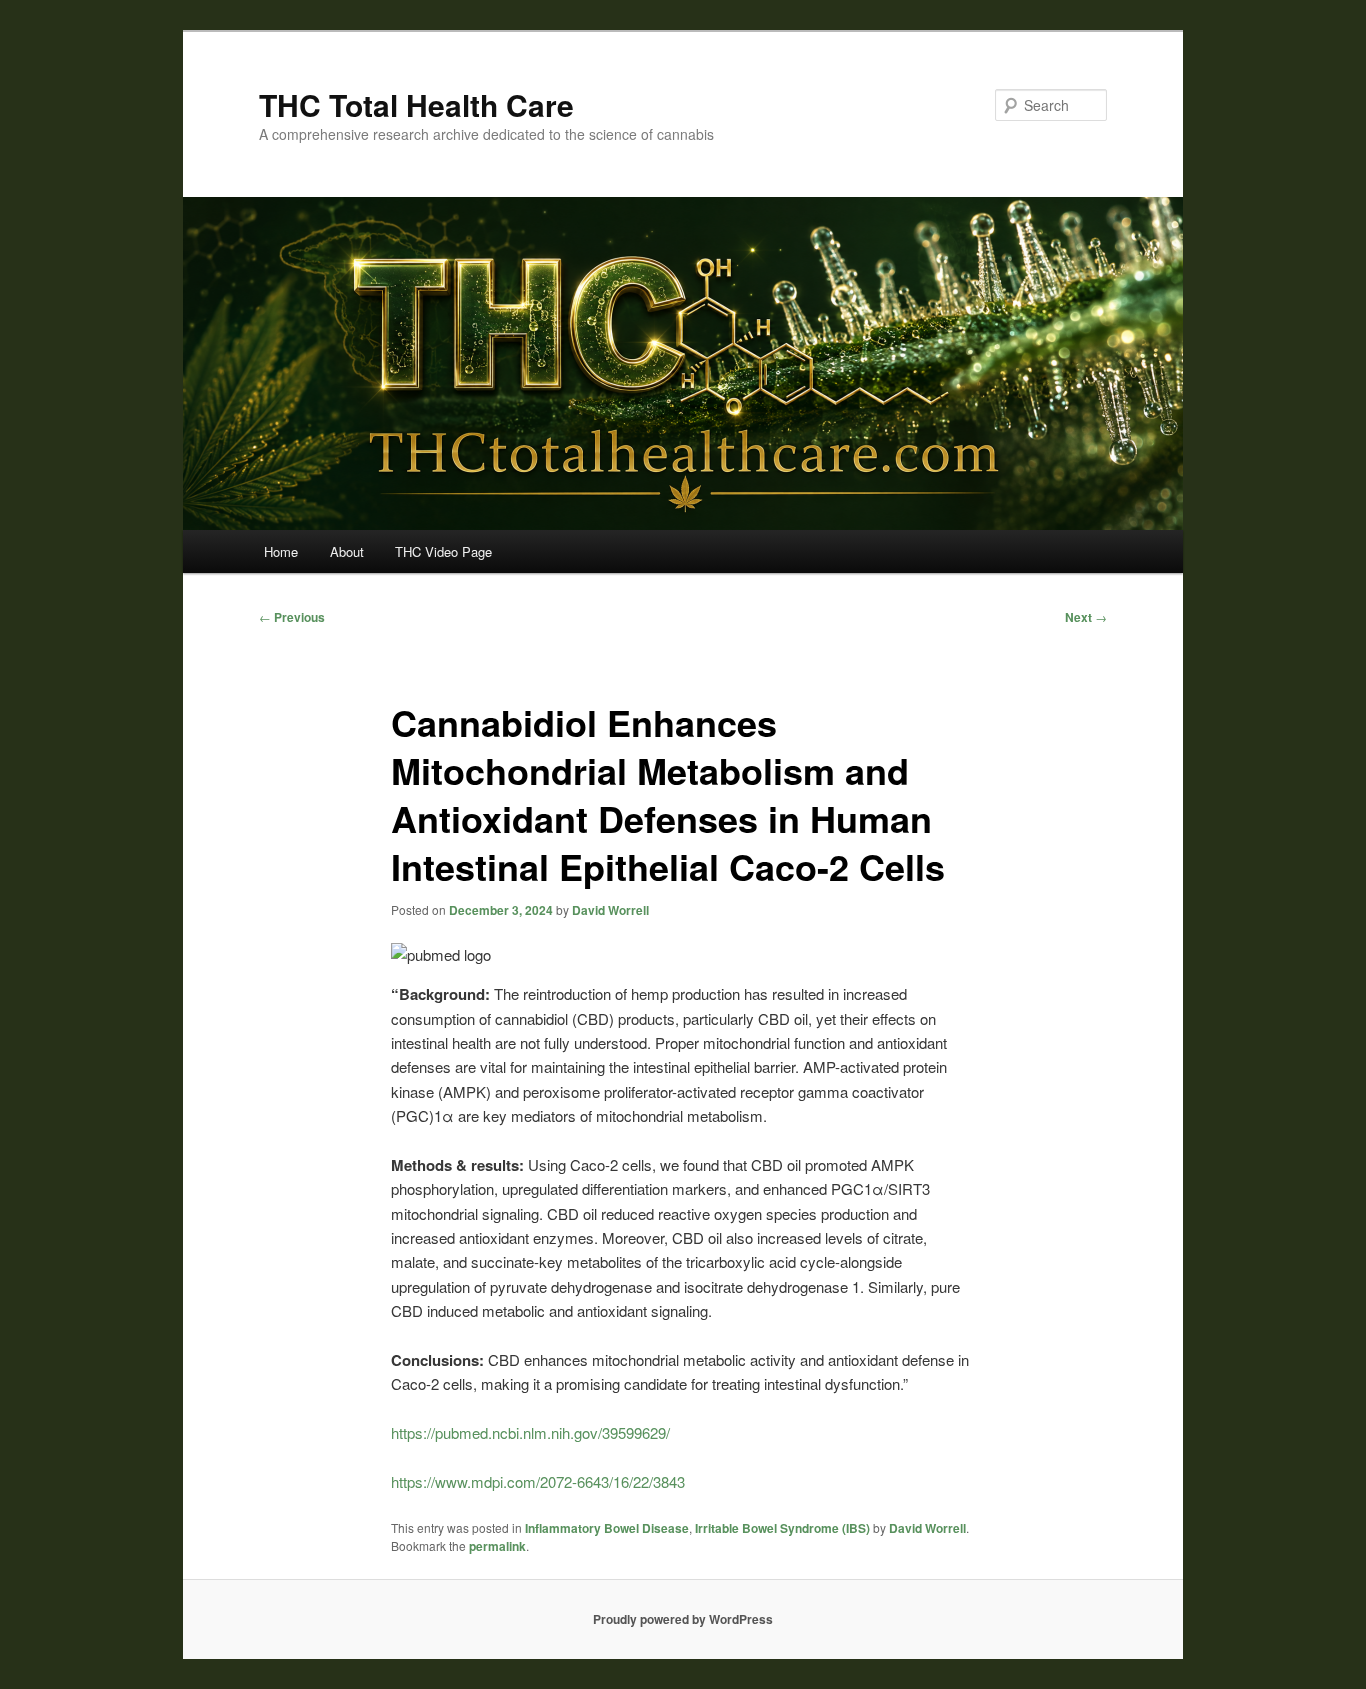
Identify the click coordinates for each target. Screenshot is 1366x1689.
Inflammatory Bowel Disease (607, 1528)
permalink (497, 1546)
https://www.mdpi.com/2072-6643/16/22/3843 (538, 1481)
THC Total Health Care (416, 104)
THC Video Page (443, 551)
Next (1086, 617)
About (347, 551)
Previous (292, 617)
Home (281, 551)
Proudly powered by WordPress (683, 1619)
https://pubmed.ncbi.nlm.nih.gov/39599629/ (530, 1432)
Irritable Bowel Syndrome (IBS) (782, 1528)
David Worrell (610, 910)
